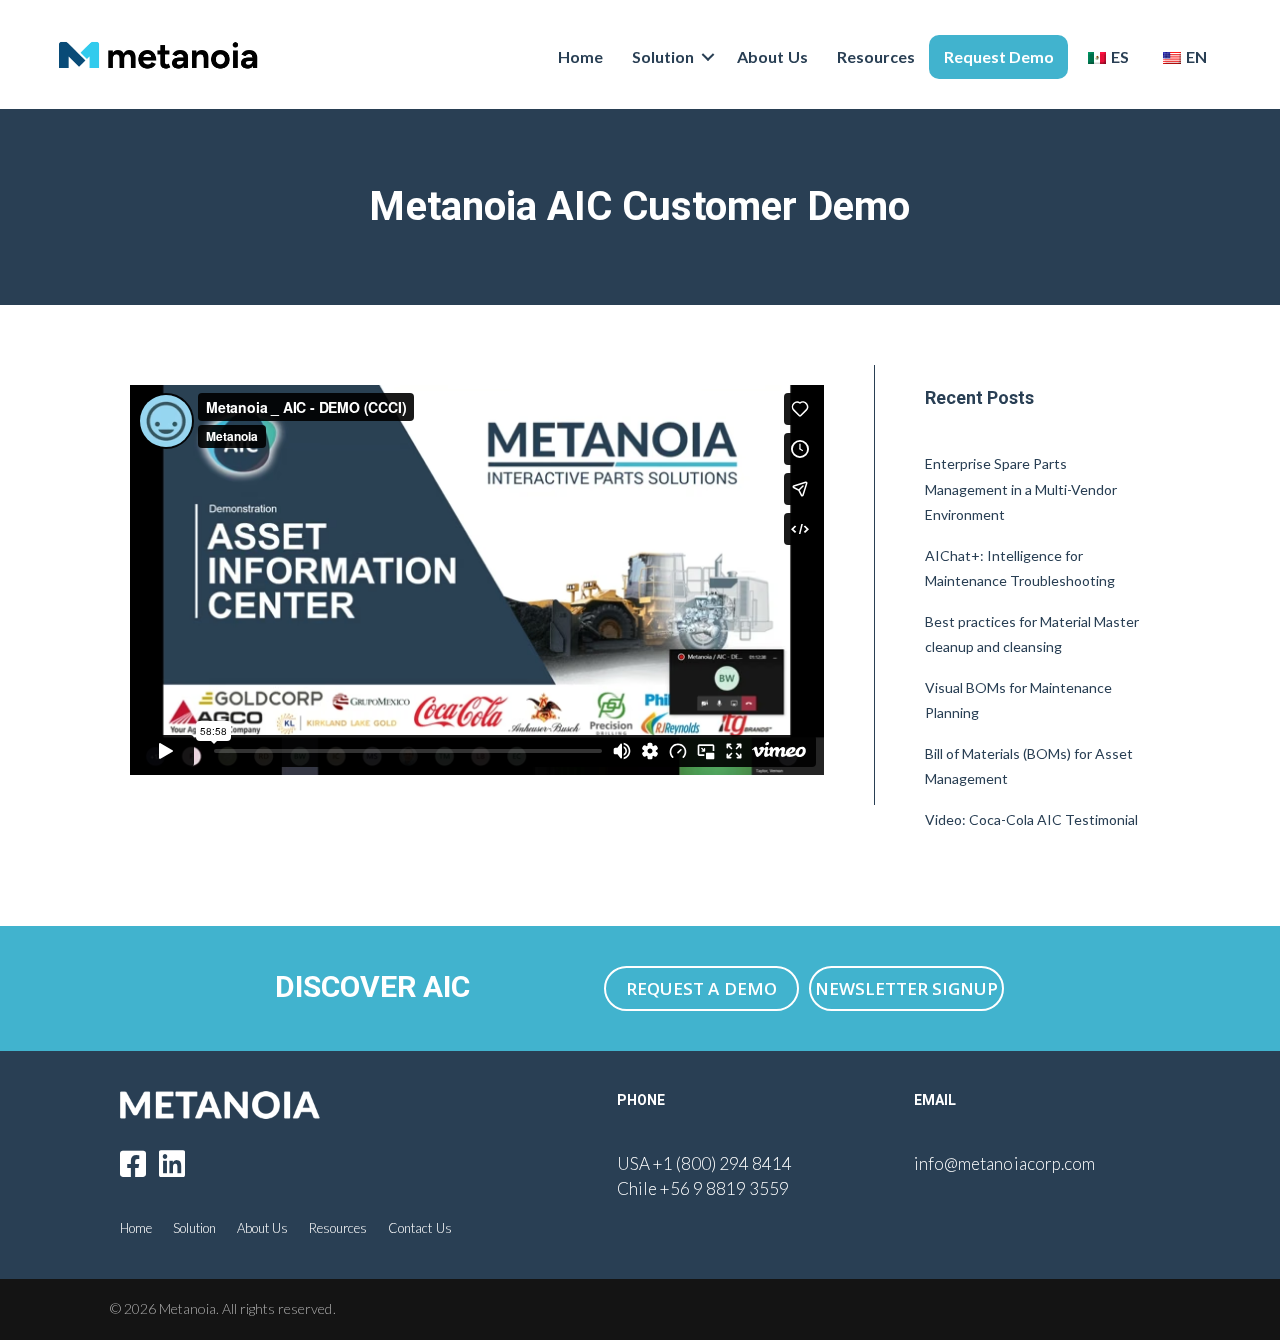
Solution (663, 56)
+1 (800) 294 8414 (722, 1163)
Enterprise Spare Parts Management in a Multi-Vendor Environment (1021, 489)
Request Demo (999, 56)
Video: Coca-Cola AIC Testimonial (1031, 819)
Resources (876, 56)
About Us (772, 56)
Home (580, 56)
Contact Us (419, 1228)
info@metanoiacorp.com (1004, 1163)
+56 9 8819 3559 (724, 1188)
